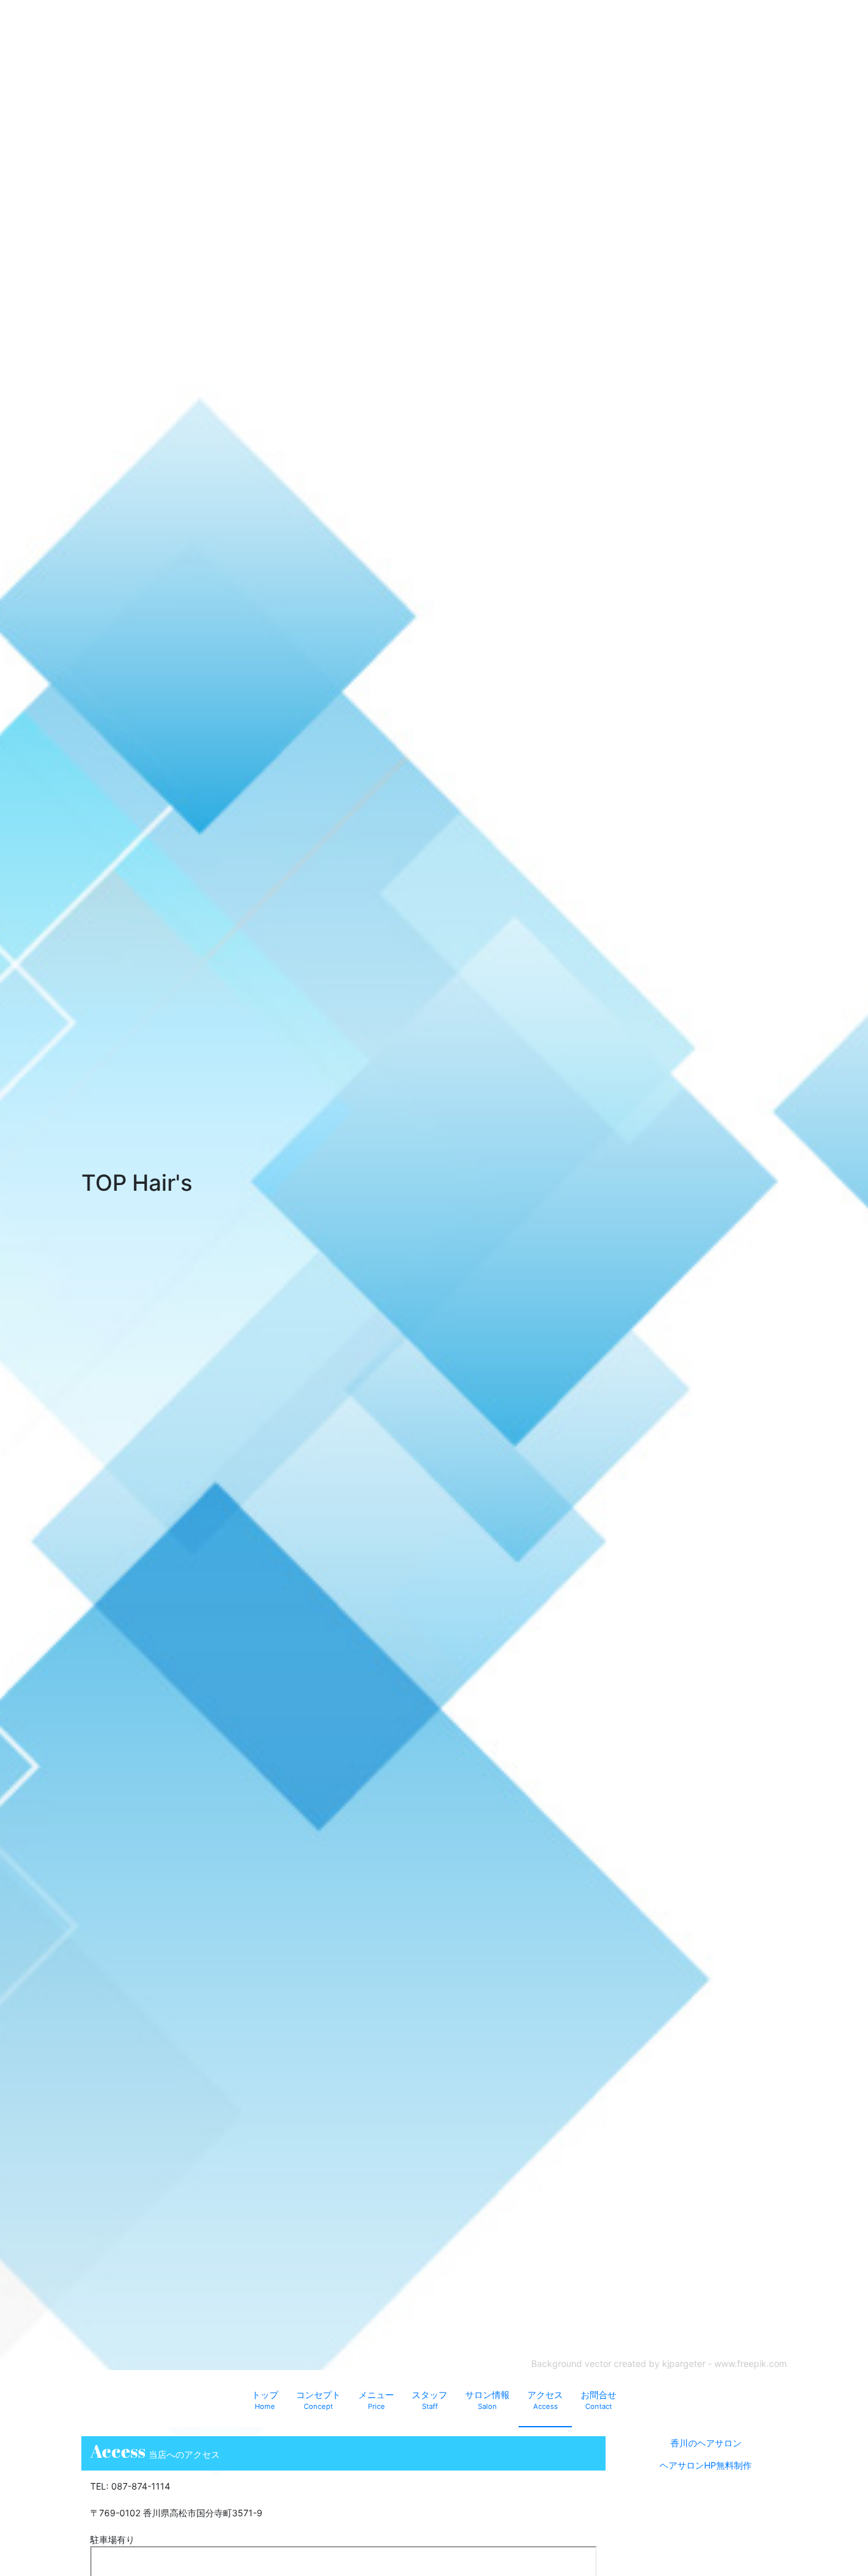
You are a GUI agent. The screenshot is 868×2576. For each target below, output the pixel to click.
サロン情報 (487, 2400)
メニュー (376, 2400)
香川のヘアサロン (706, 2443)
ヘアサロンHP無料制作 (706, 2465)
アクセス (545, 2400)
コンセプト (318, 2400)
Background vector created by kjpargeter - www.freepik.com (659, 2363)
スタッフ (430, 2400)
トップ (265, 2400)
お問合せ (599, 2400)
